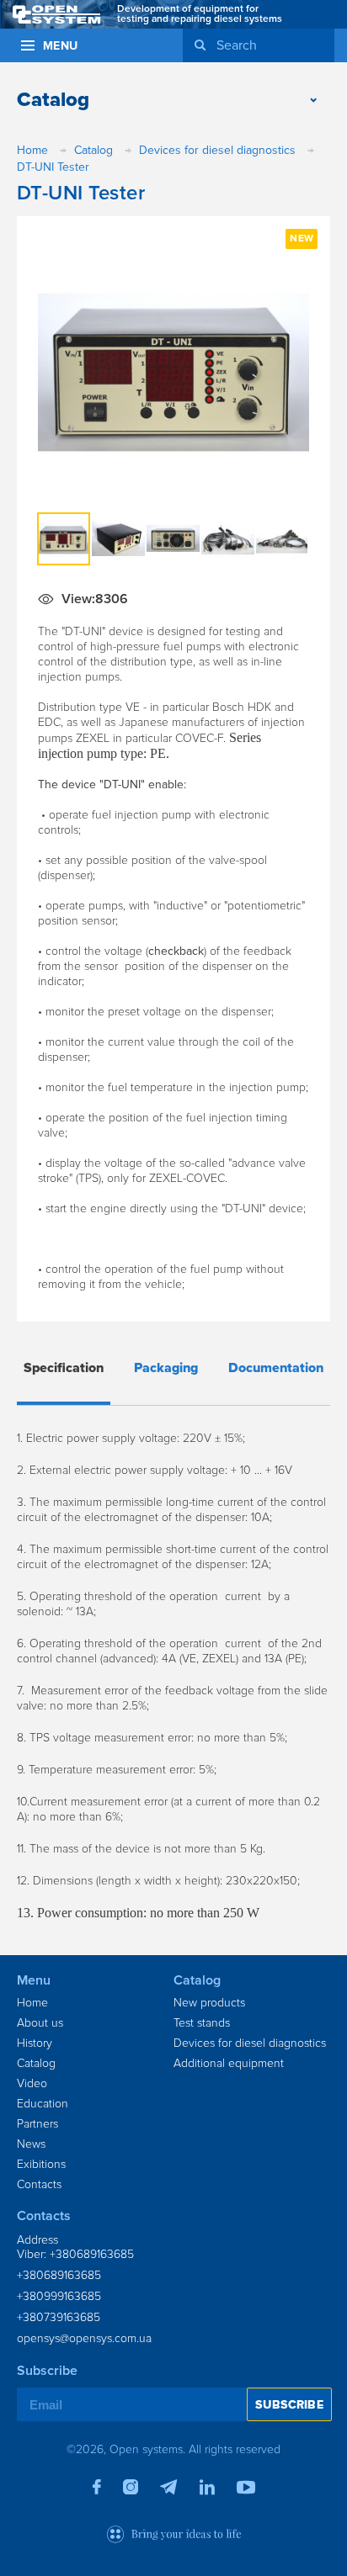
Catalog (36, 2063)
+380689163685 (59, 2275)
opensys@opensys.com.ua (84, 2338)
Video (32, 2083)
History (35, 2043)
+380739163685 (59, 2317)
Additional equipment (229, 2063)
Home (32, 2003)
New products (209, 2003)
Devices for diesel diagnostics (250, 2043)
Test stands (202, 2023)
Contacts (39, 2184)
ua (296, 53)
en (320, 53)
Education (43, 2104)
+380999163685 (59, 2296)
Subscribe (289, 2405)
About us (40, 2023)
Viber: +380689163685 (75, 2254)
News (31, 2144)
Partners (37, 2124)
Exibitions (41, 2164)
